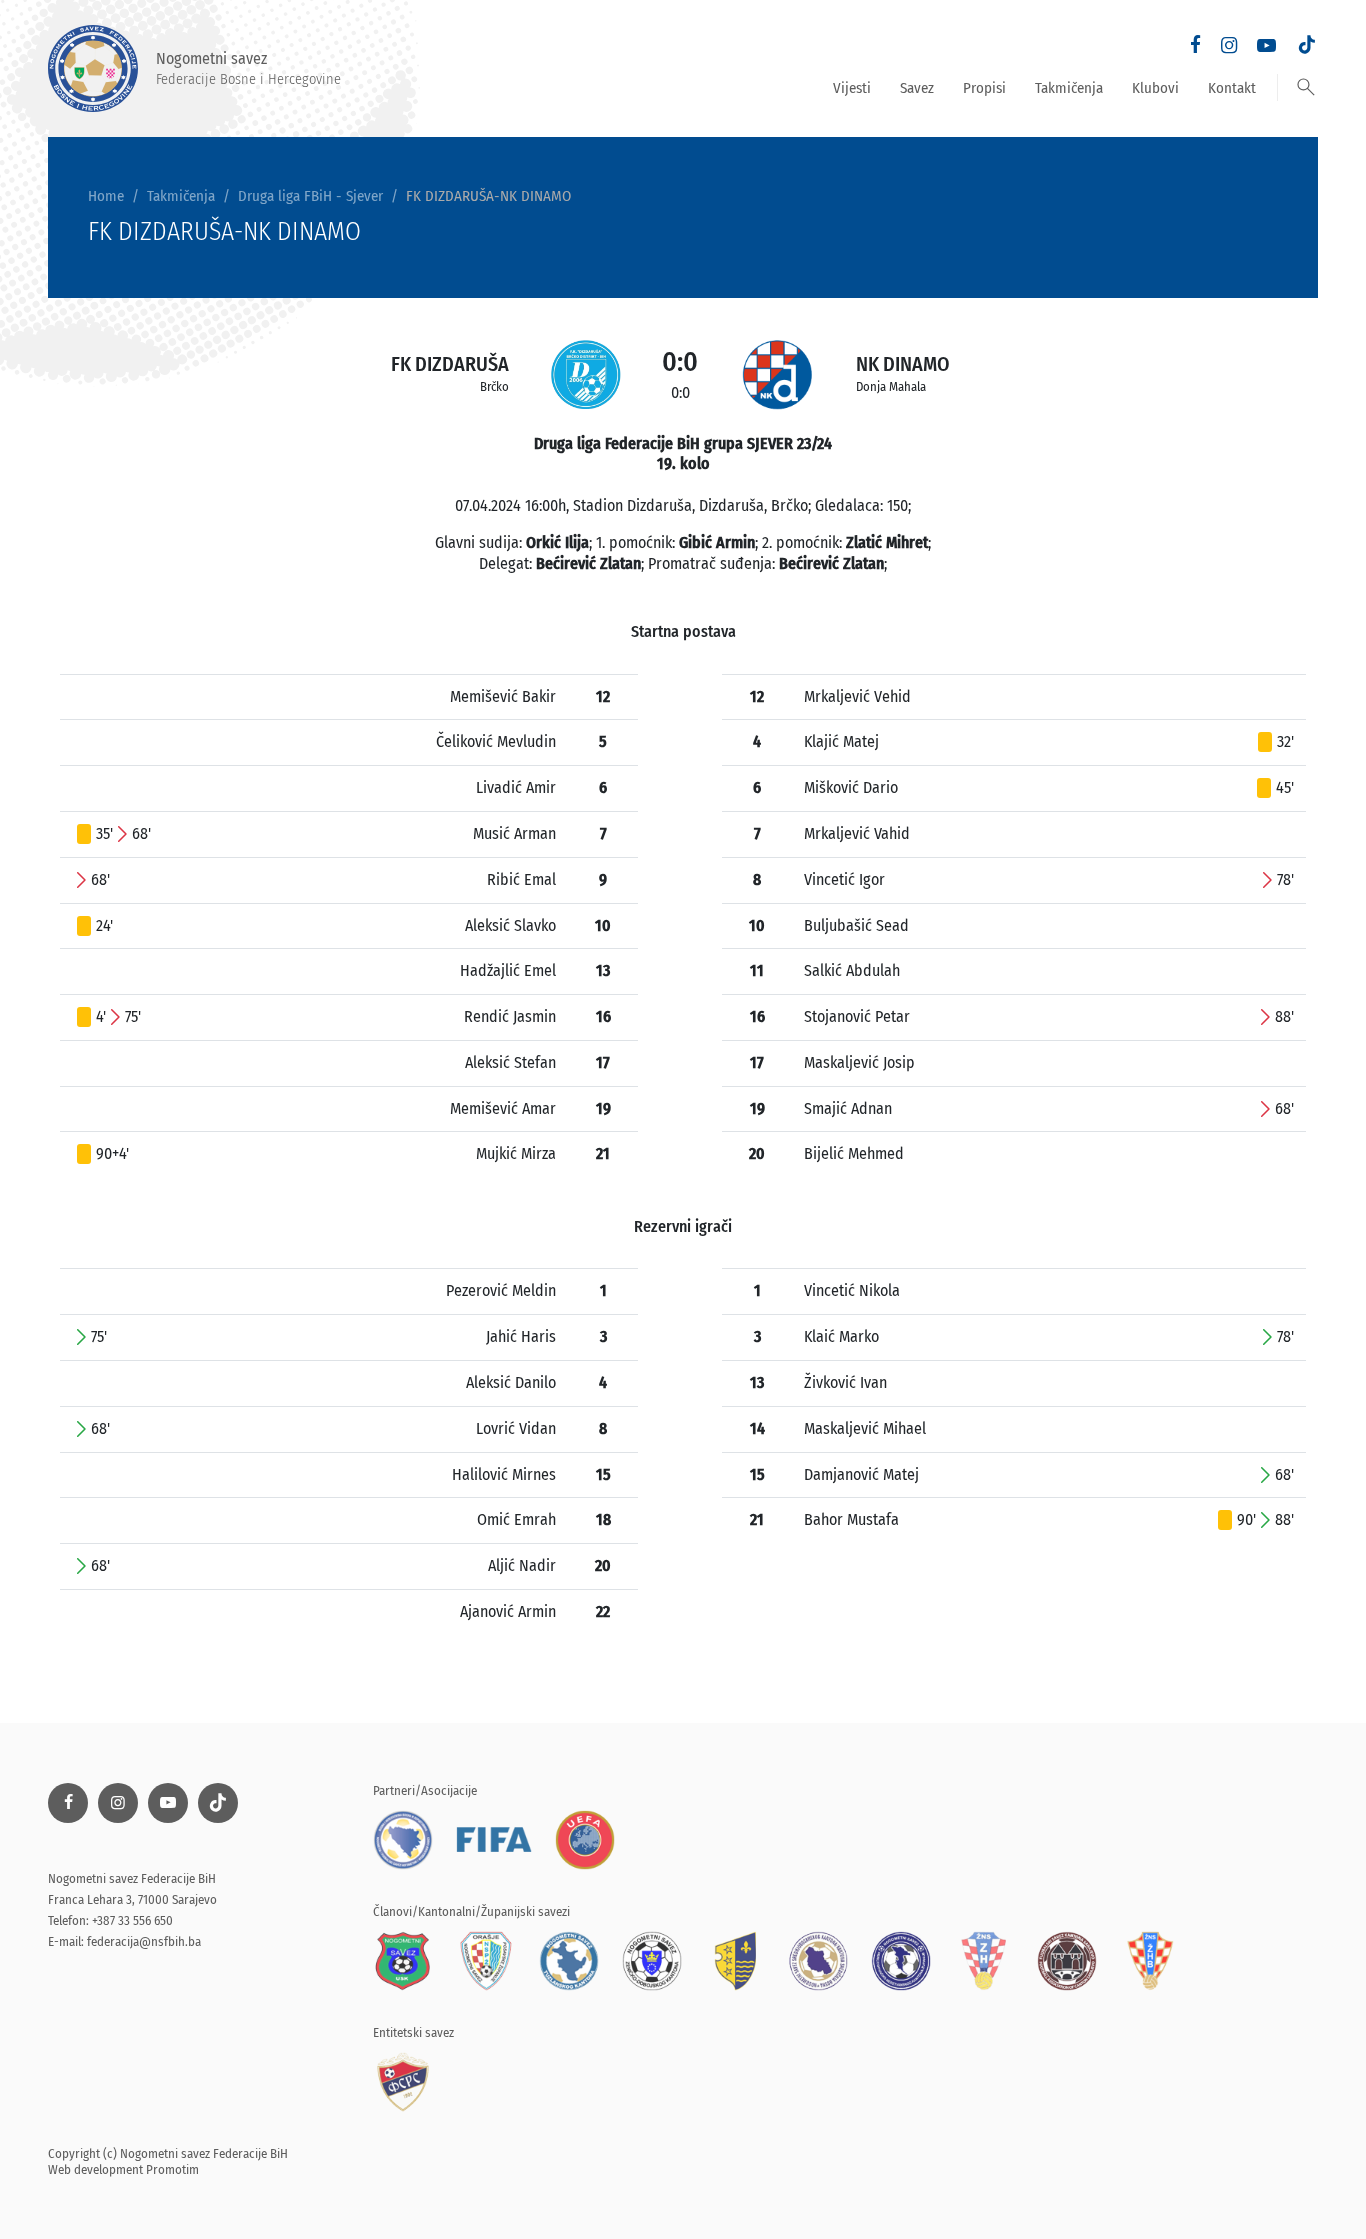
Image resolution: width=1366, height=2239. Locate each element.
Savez (917, 88)
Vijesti (852, 88)
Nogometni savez (248, 68)
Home (106, 196)
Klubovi (1155, 88)
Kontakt (1232, 88)
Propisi (984, 88)
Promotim (172, 2169)
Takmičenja (1069, 88)
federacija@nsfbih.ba (144, 1941)
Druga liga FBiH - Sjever (310, 196)
